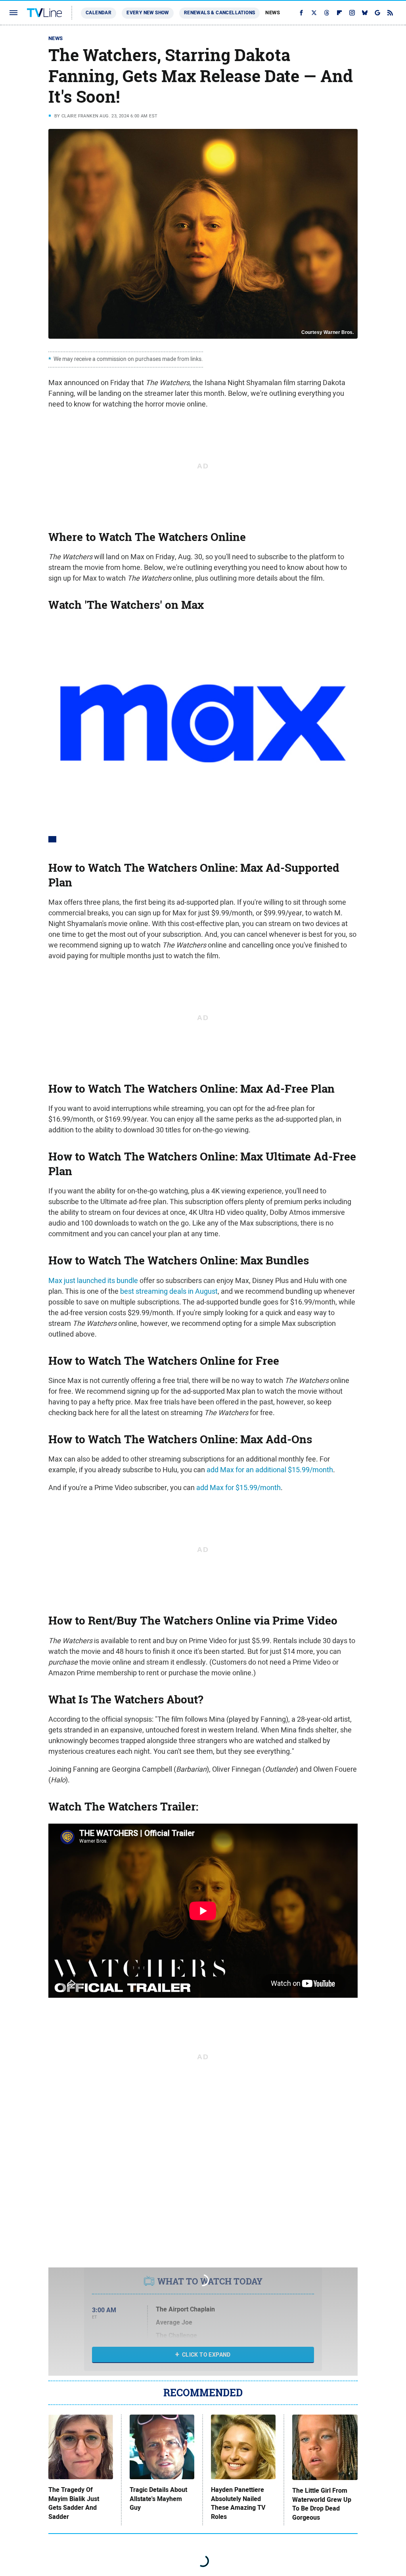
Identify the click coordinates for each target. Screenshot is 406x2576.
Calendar (99, 13)
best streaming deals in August (169, 1291)
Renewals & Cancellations (220, 13)
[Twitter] (314, 13)
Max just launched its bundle (93, 1280)
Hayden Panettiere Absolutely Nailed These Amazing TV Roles (238, 2503)
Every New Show (148, 13)
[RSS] (390, 13)
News (273, 12)
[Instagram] (352, 13)
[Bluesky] (365, 13)
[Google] (377, 13)
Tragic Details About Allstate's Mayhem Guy (158, 2499)
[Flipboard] (339, 13)
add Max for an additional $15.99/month (270, 1470)
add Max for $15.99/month (238, 1487)
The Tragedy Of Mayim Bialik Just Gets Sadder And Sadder (74, 2503)
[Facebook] (301, 13)
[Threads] (327, 13)
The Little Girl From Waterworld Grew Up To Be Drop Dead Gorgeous (322, 2504)
